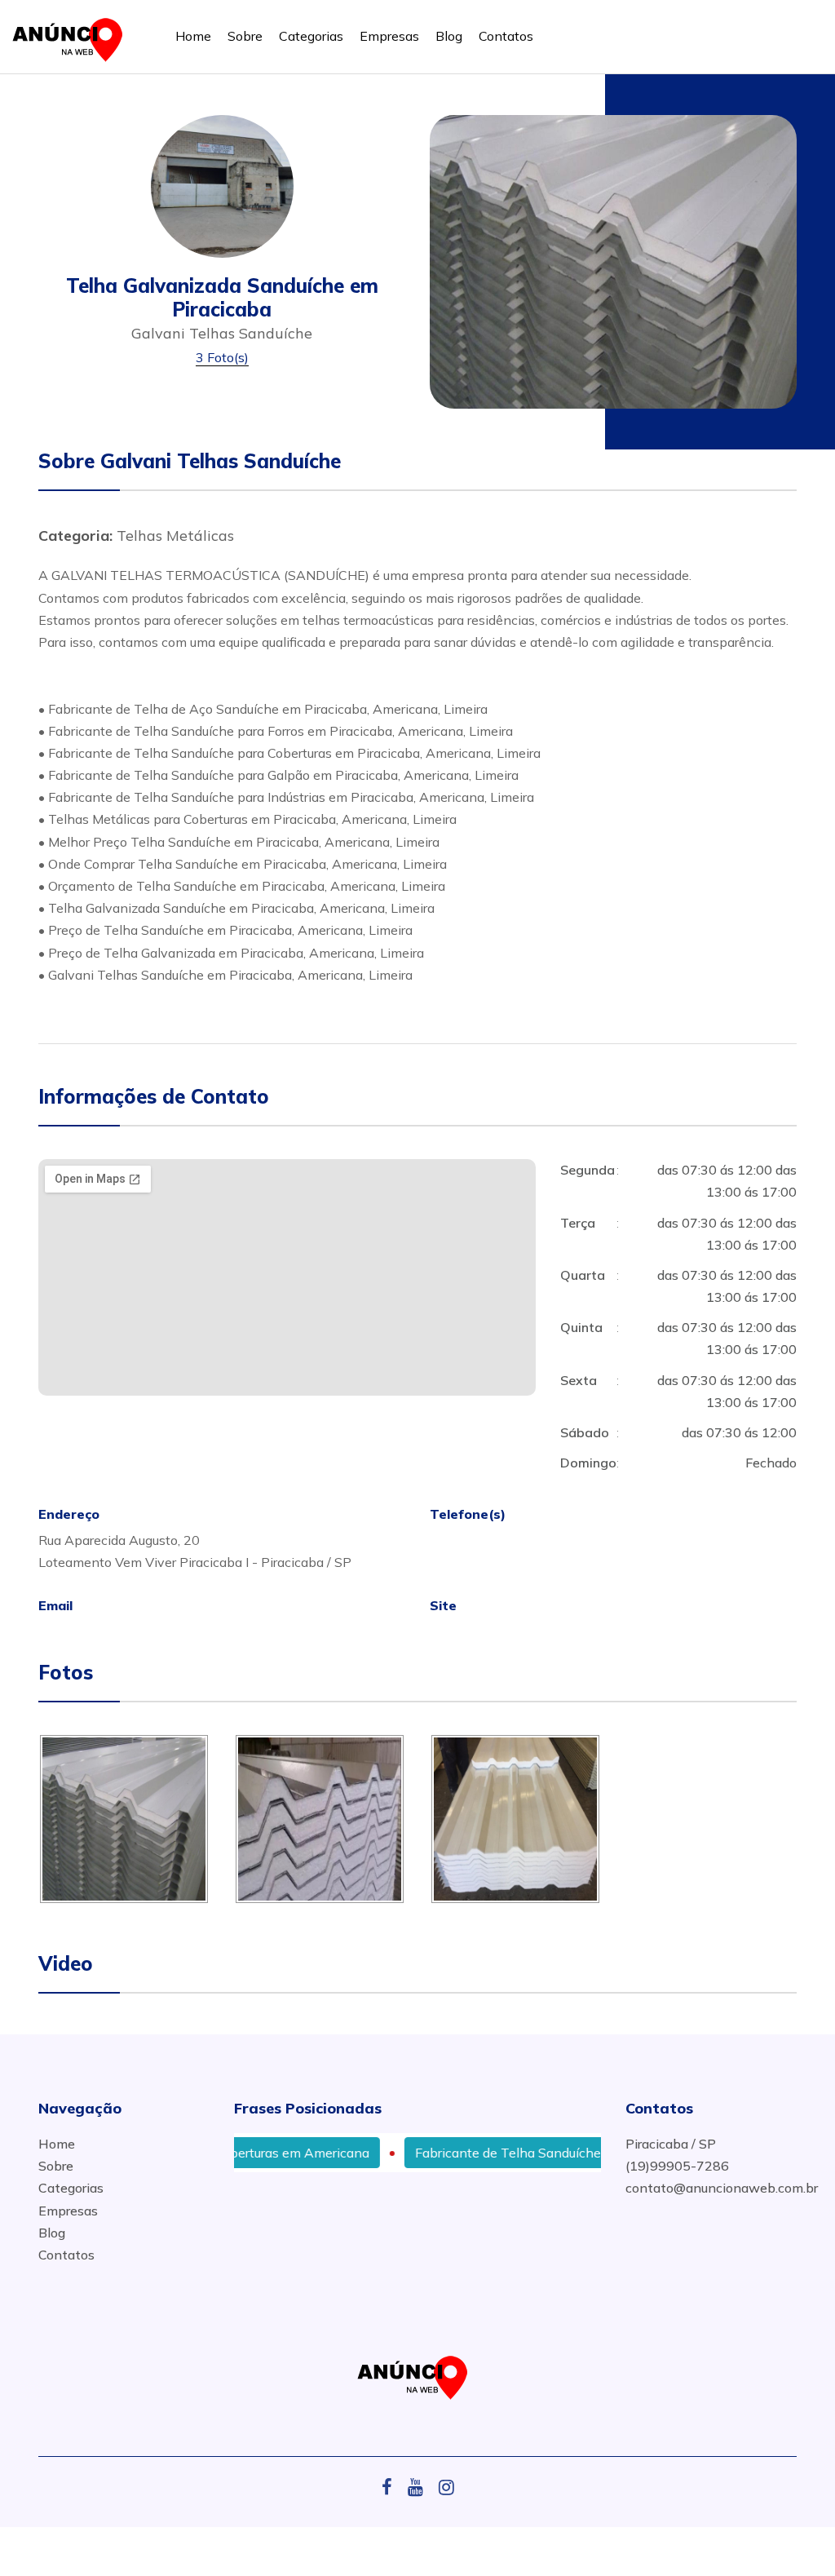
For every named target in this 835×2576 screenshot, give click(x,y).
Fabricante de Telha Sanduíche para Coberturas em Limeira (555, 2153)
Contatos (506, 36)
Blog (449, 36)
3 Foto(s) (222, 357)
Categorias (311, 36)
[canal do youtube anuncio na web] (422, 2487)
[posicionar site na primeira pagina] (73, 36)
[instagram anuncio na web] (446, 2487)
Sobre (245, 36)
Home (193, 36)
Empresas (389, 36)
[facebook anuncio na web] (393, 2487)
